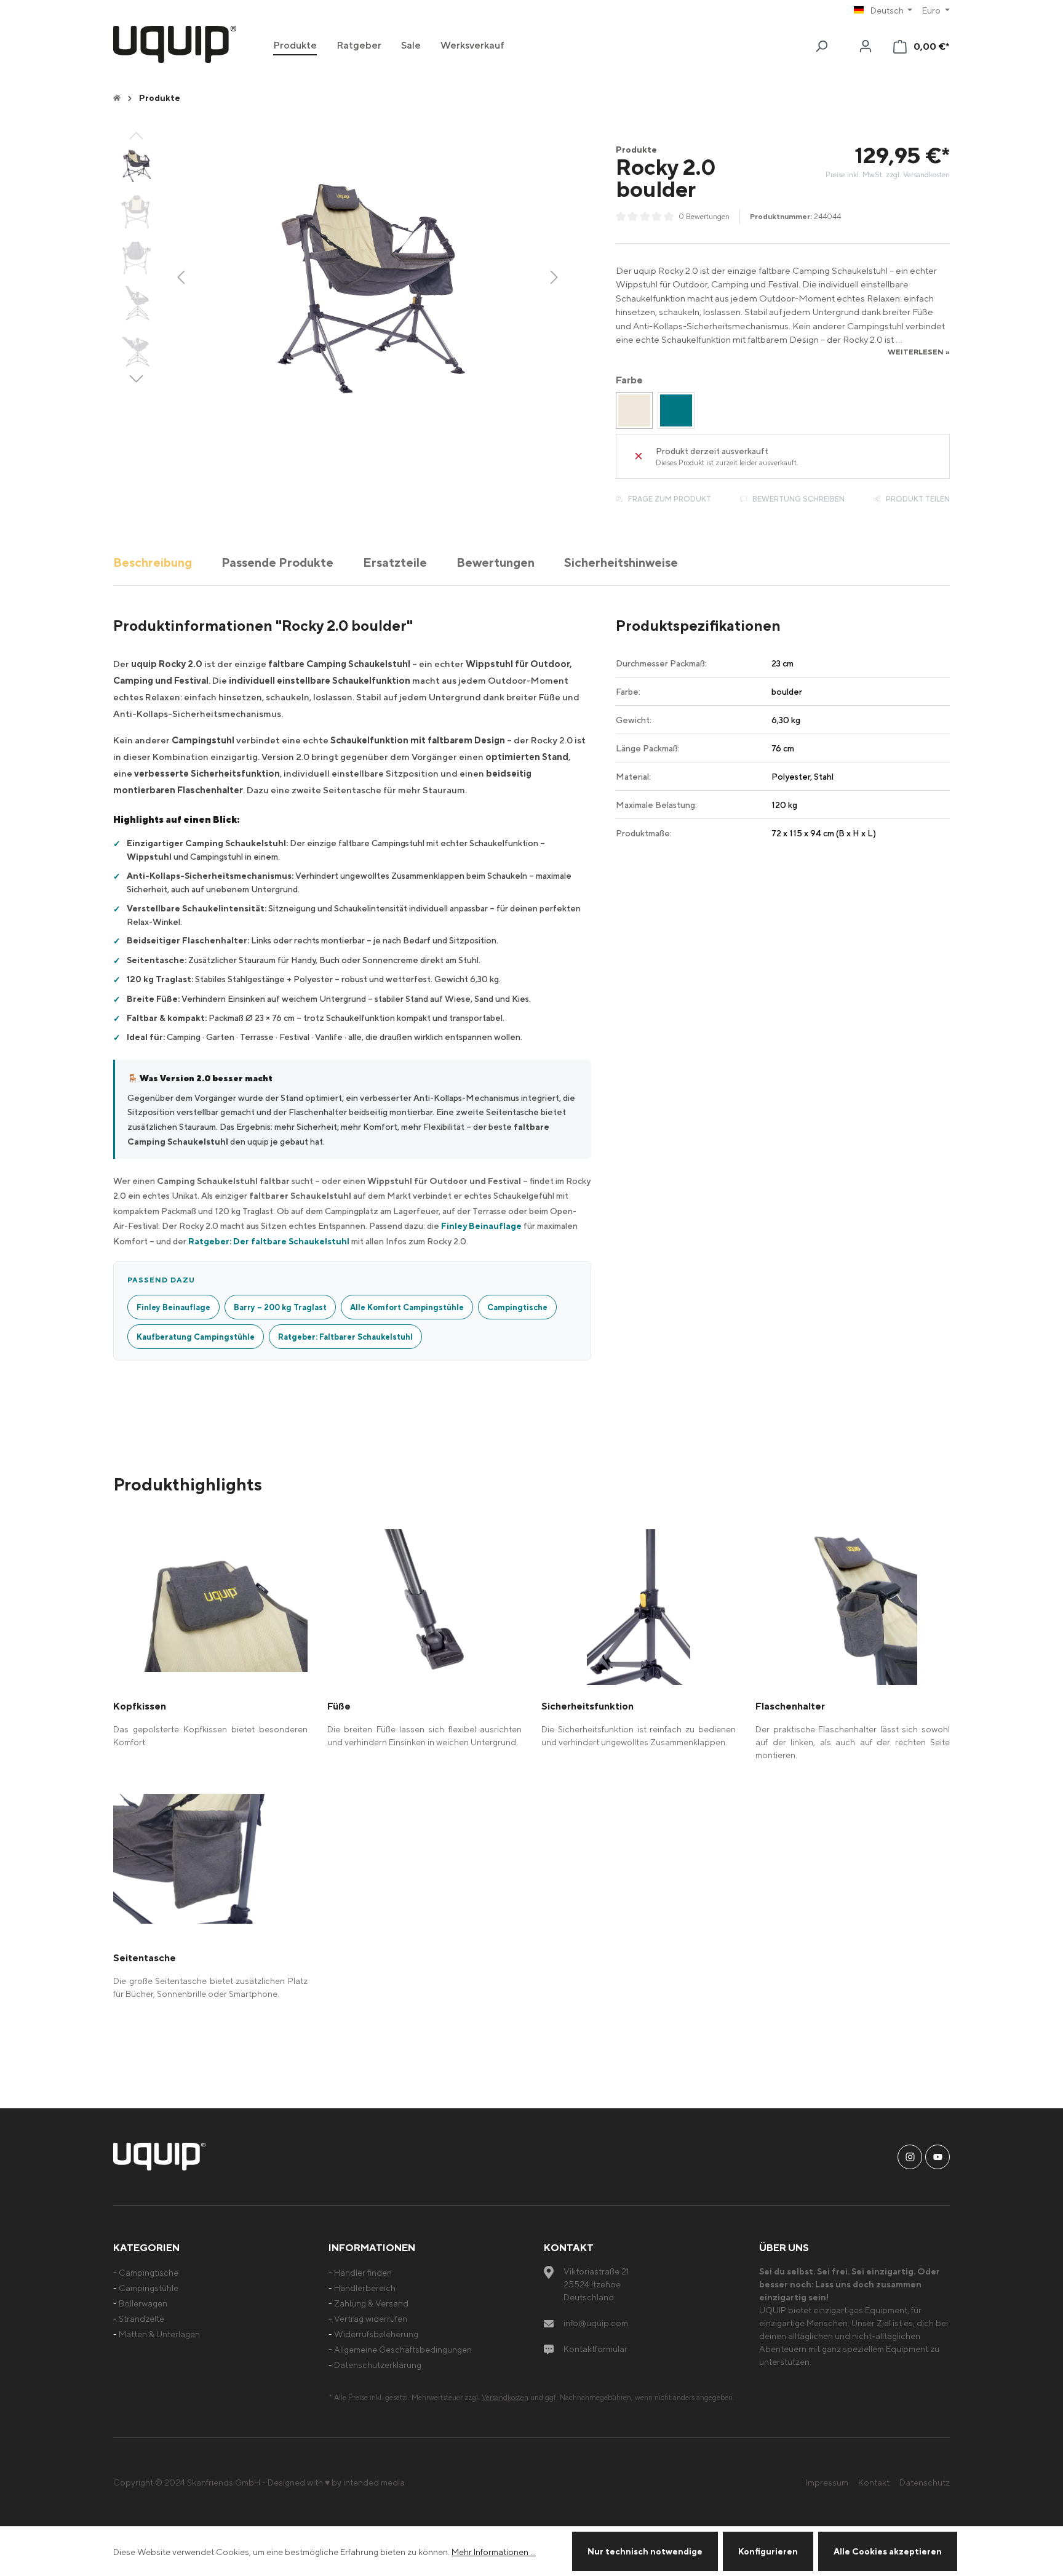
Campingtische (517, 1307)
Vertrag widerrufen (371, 2318)
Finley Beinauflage (481, 1226)
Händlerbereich (365, 2288)
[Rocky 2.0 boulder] (367, 276)
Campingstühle (149, 2288)
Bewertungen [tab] (496, 562)
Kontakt (874, 2482)
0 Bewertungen (704, 216)
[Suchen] (821, 46)
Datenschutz (925, 2482)
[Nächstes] (554, 276)
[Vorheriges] (181, 276)
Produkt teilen (917, 499)
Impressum (827, 2482)
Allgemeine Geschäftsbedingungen (403, 2349)
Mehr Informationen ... (494, 2552)
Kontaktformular (595, 2349)
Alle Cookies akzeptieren (888, 2551)
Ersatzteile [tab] (395, 562)
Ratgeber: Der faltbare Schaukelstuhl (269, 1241)
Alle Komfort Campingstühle (407, 1307)
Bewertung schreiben (798, 499)
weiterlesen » (919, 352)
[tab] (153, 562)
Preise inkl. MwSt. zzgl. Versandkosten (888, 174)
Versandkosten (505, 2397)
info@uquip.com (596, 2323)
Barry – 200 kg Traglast (280, 1307)
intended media (374, 2482)
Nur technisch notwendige (645, 2551)
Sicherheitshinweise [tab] (621, 562)
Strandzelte (141, 2318)
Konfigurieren (768, 2551)
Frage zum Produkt (669, 499)
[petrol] (676, 410)
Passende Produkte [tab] (277, 562)
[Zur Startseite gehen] (175, 44)
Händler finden (363, 2272)
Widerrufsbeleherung (376, 2334)
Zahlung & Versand (371, 2303)
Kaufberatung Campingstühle (196, 1337)
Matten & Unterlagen (159, 2334)
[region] (339, 276)
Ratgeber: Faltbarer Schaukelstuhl (345, 1337)
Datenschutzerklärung (378, 2365)
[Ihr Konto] (866, 46)
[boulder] (634, 410)
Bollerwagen (143, 2303)
